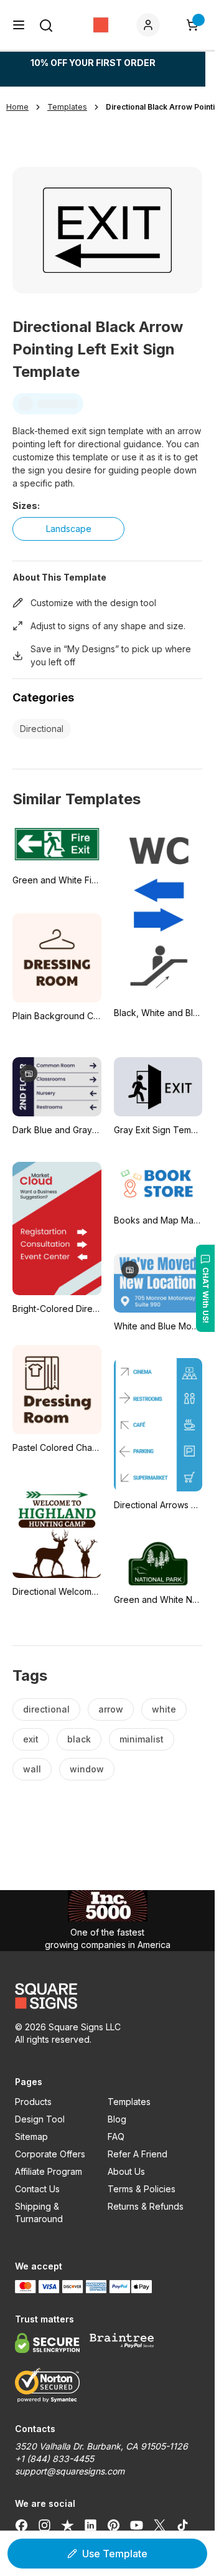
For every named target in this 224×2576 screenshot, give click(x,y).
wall (32, 1769)
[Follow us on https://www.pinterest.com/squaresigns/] (114, 2525)
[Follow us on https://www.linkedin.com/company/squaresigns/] (91, 2525)
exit (31, 1739)
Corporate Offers (50, 2154)
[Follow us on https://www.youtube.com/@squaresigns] (137, 2525)
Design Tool (40, 2119)
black (79, 1739)
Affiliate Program (49, 2171)
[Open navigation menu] (19, 25)
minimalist (142, 1739)
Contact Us (37, 2189)
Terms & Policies (142, 2189)
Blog (117, 2119)
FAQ (116, 2136)
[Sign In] (151, 25)
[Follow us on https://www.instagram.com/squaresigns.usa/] (44, 2525)
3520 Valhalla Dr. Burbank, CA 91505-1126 (101, 2446)
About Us (126, 2171)
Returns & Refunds (146, 2206)
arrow (111, 1709)
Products (33, 2102)
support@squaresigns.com (70, 2471)
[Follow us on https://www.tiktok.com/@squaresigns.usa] (183, 2525)
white (164, 1709)
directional (46, 1709)
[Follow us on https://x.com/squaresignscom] (160, 2525)
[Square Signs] (101, 25)
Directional (42, 729)
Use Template (115, 2554)
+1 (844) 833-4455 (54, 2459)
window (87, 1769)
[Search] (46, 26)
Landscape (69, 529)
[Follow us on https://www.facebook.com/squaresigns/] (21, 2525)
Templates (129, 2102)
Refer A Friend (138, 2154)
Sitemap (31, 2136)
